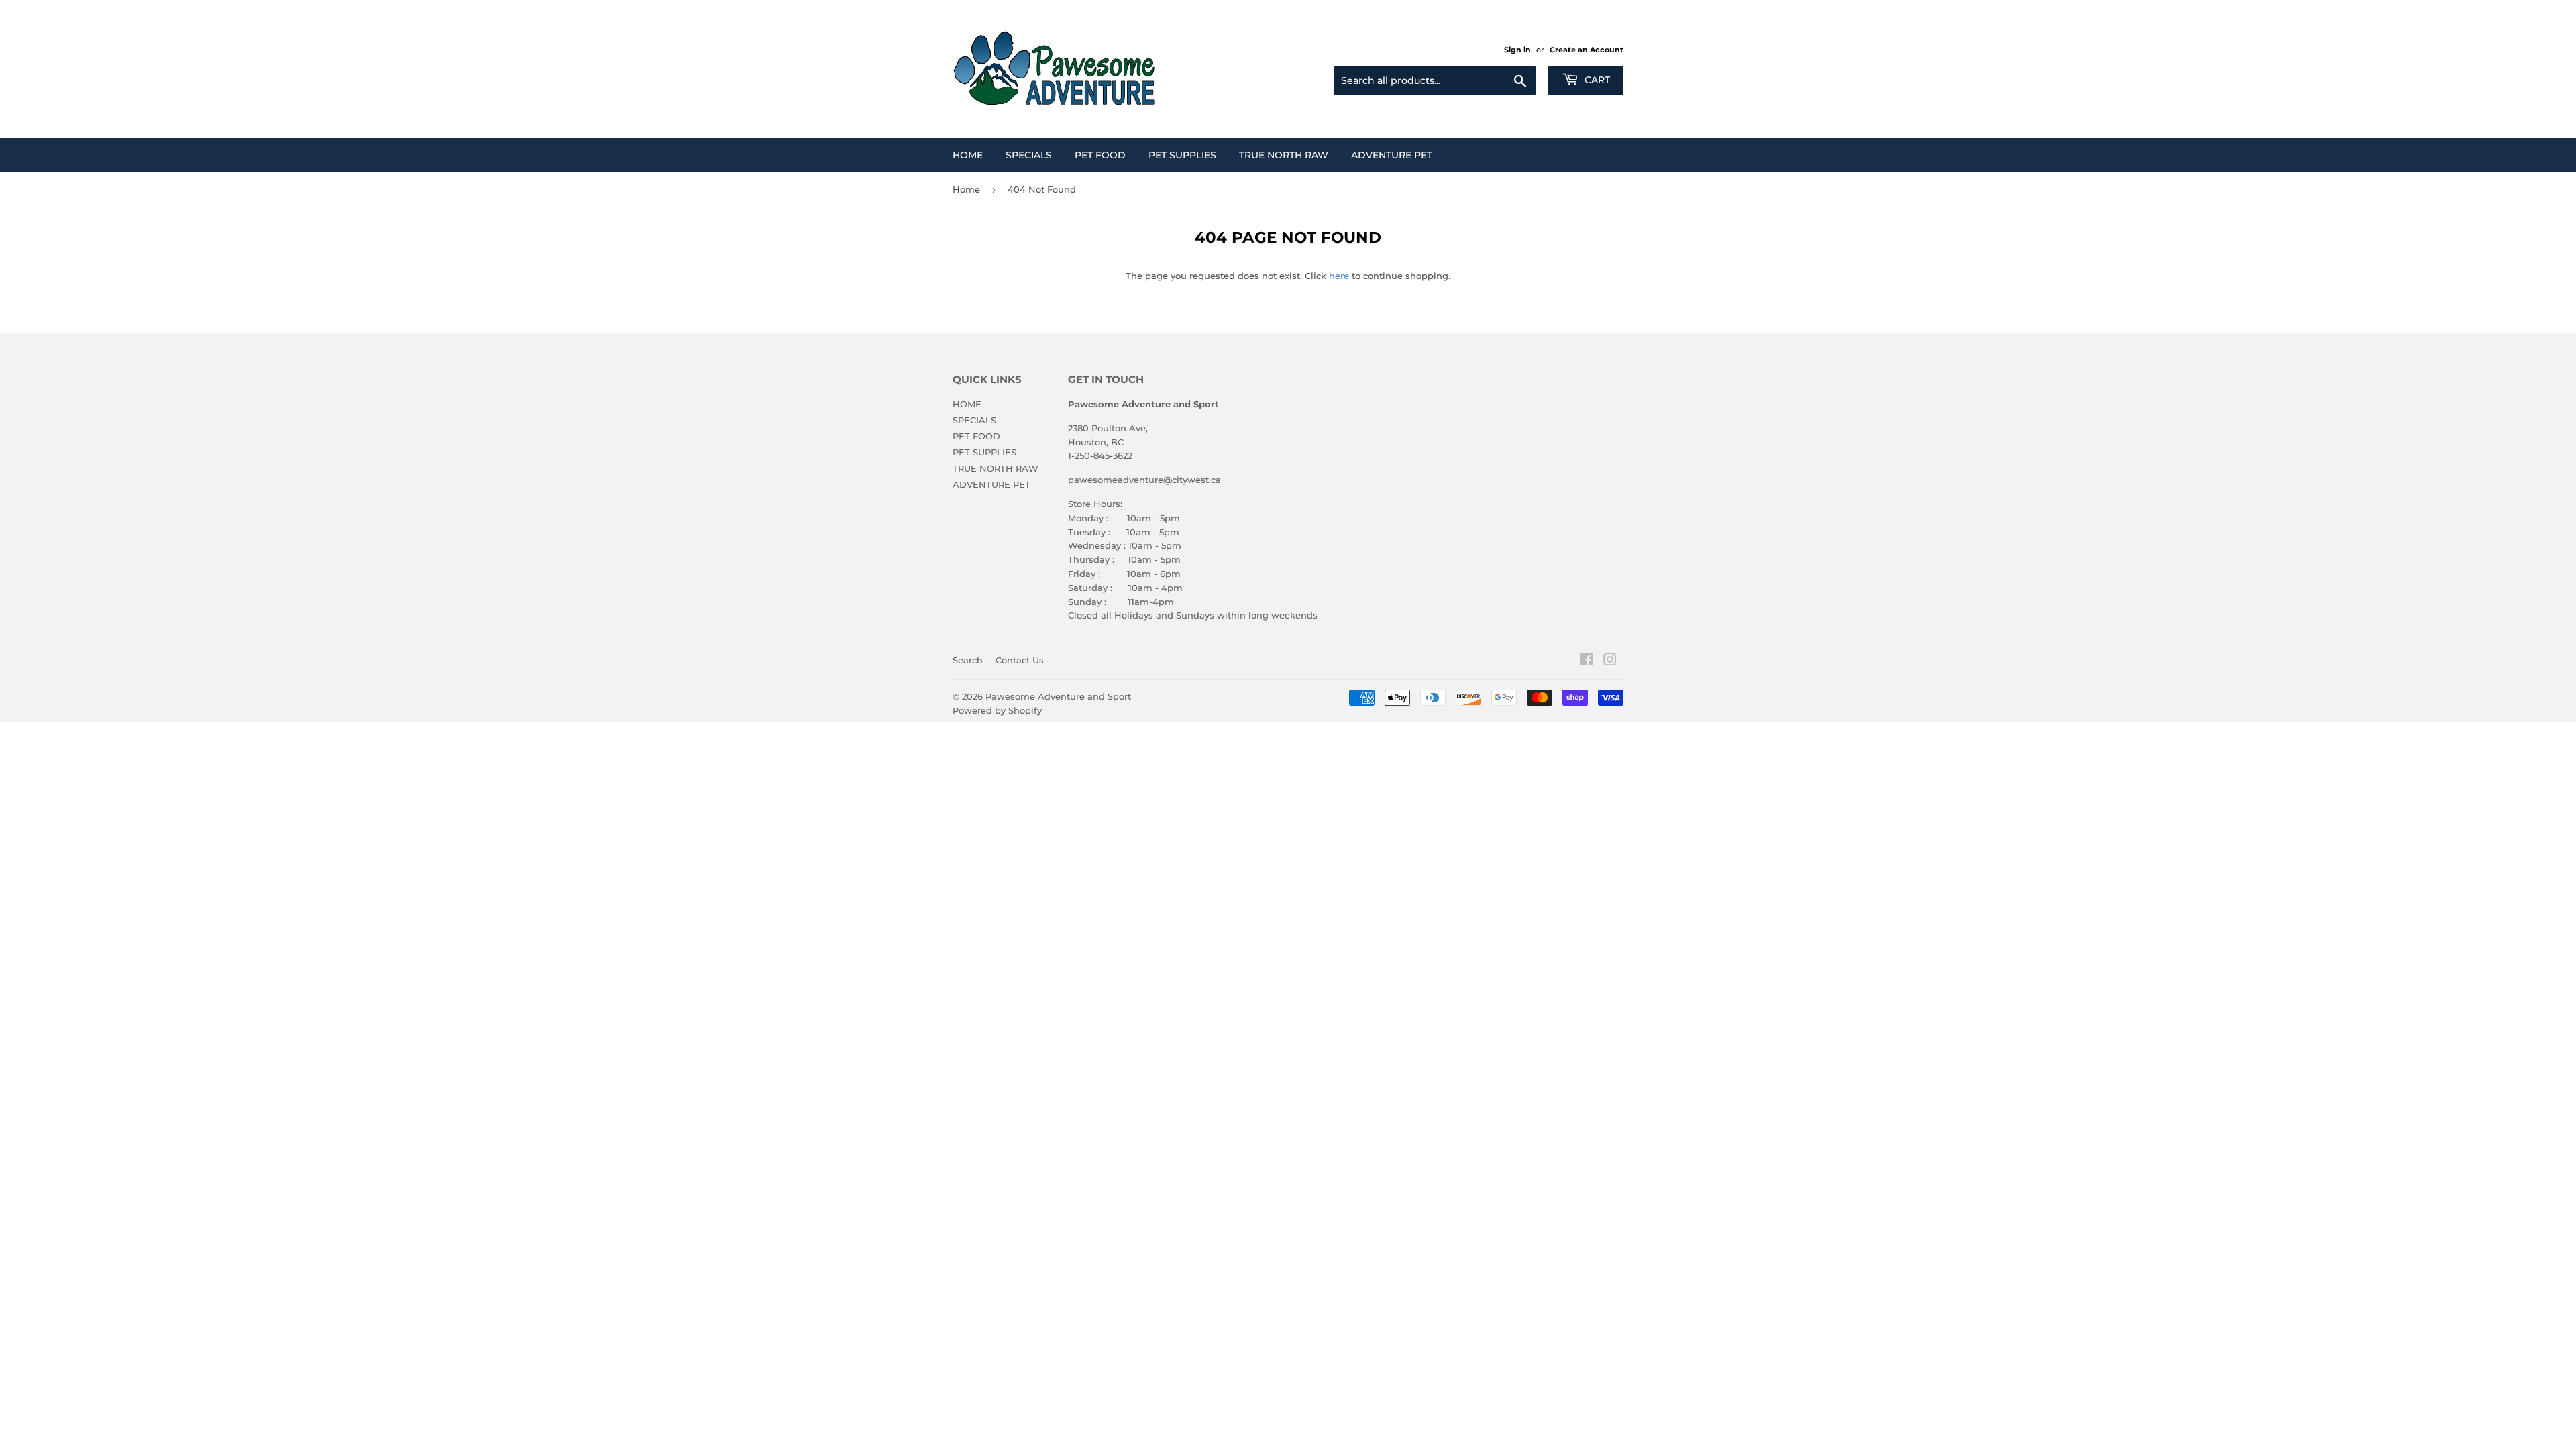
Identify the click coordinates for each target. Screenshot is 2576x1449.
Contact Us (1020, 660)
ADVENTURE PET (1392, 155)
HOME (968, 155)
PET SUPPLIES (1182, 155)
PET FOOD (1100, 155)
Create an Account (1587, 50)
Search (968, 660)
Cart (1596, 80)
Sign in (1517, 50)
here (1339, 276)
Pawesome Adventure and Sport (1058, 696)
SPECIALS (1029, 155)
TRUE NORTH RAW (1284, 155)
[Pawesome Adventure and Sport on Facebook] (1587, 661)
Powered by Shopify (997, 710)
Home (966, 189)
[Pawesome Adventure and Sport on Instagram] (1610, 661)
